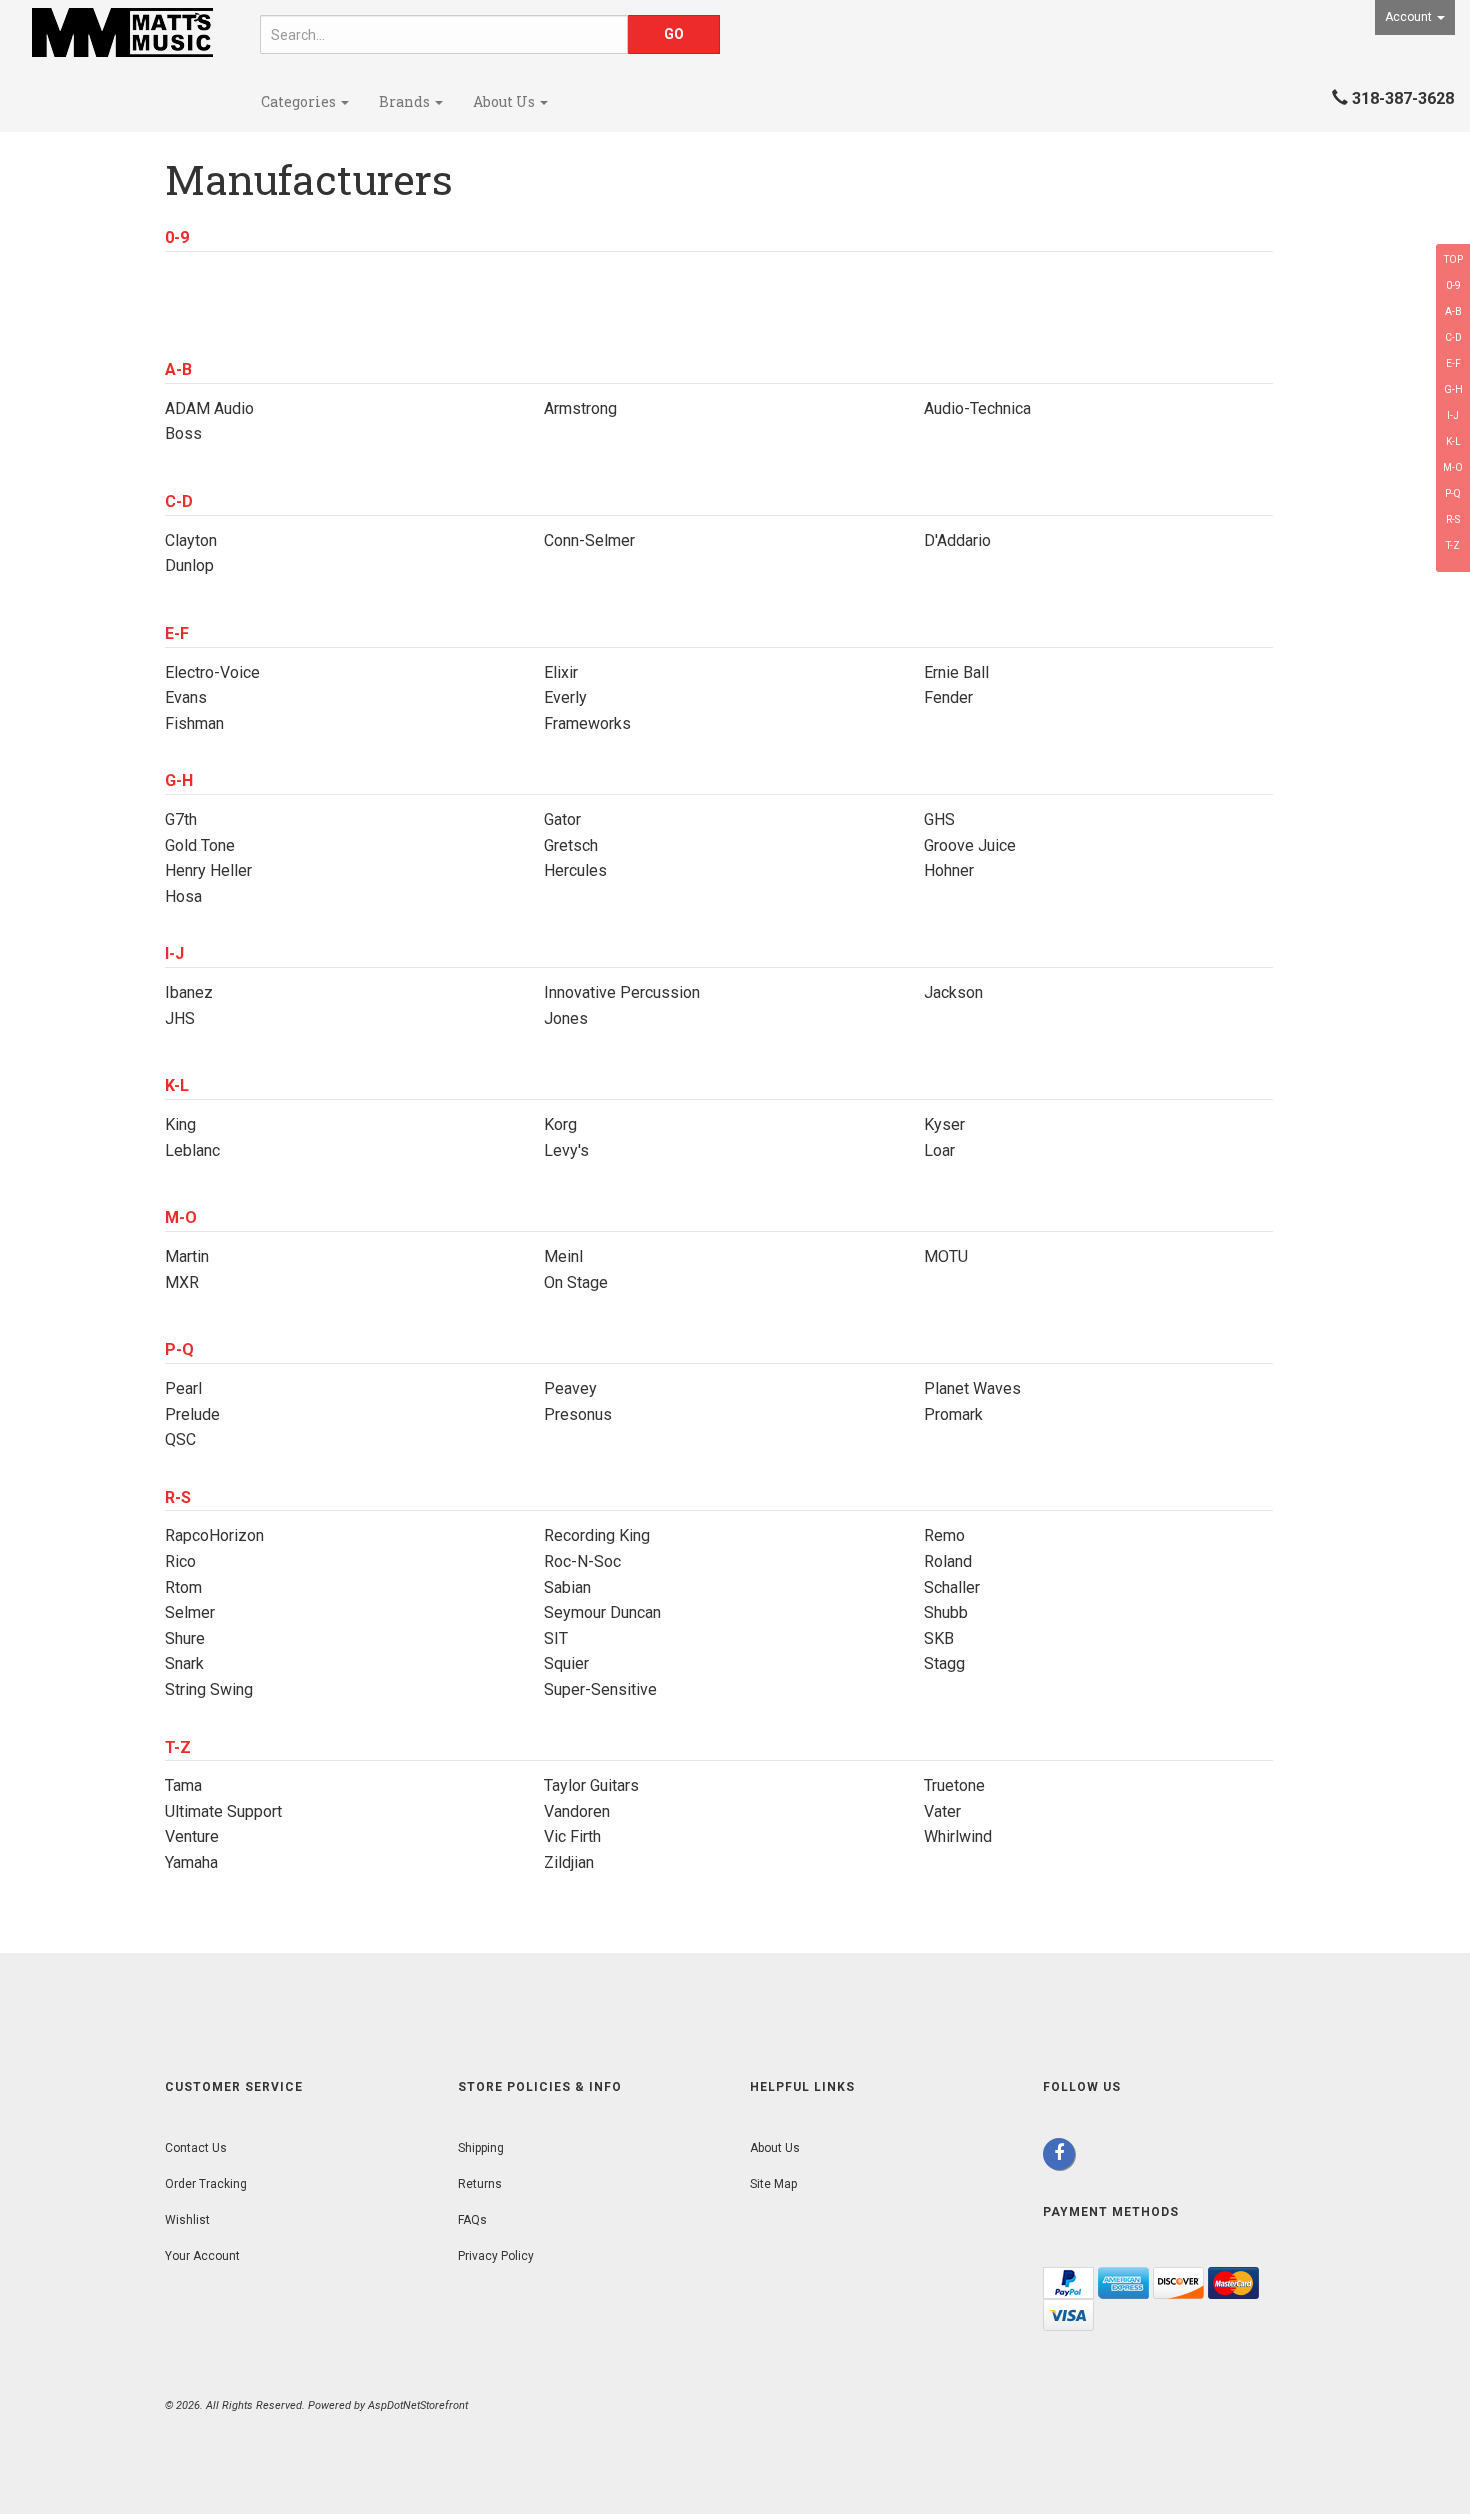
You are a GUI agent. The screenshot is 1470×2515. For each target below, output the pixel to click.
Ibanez (189, 992)
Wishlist (187, 2220)
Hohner (949, 870)
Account (1410, 17)
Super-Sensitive (600, 1689)
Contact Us (196, 2148)
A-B (1453, 311)
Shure (185, 1638)
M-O (1453, 467)
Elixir (561, 672)
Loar (939, 1150)
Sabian (567, 1587)
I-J (1453, 415)
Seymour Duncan (602, 1612)
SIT (556, 1638)
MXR (182, 1282)
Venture (192, 1836)
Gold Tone (200, 845)
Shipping (481, 2148)
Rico (180, 1561)
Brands (406, 101)
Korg (560, 1124)
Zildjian (569, 1862)
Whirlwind (958, 1836)
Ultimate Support (223, 1811)
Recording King (597, 1535)
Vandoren (577, 1811)
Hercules (575, 870)
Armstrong (580, 408)
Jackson (953, 992)
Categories (300, 101)
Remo (944, 1535)
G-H (1453, 389)
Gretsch (571, 845)
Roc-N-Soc (582, 1561)
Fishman (194, 723)
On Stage (576, 1282)
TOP (1453, 259)
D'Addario (957, 540)
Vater (942, 1811)
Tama (183, 1785)
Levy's (566, 1150)
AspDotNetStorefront (418, 2405)
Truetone (954, 1785)
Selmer (190, 1612)
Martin (187, 1256)
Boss (183, 433)
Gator (562, 819)
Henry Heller (208, 870)
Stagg (944, 1663)
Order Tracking (206, 2184)
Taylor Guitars (591, 1785)
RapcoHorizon (214, 1535)
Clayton (191, 540)
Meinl (563, 1256)
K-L (1453, 441)
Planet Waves (972, 1388)
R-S (1453, 519)
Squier (566, 1663)
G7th (181, 819)
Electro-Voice (212, 672)
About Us (505, 101)
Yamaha (191, 1862)
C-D (1453, 337)
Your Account (202, 2256)
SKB (939, 1638)
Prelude (192, 1414)
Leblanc (192, 1150)
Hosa (183, 896)
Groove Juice (970, 845)
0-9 (1453, 285)
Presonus (578, 1414)
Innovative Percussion (622, 992)
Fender (948, 697)
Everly (565, 697)
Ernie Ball (956, 672)
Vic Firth (572, 1836)
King (180, 1124)
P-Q (1453, 493)
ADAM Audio (209, 408)
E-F (1453, 363)
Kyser (944, 1124)
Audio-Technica (977, 408)
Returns (480, 2184)
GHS (939, 819)
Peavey (570, 1388)
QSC (180, 1439)
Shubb (946, 1612)
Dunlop (189, 565)
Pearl (183, 1388)
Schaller (952, 1587)
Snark (184, 1663)
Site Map (773, 2184)
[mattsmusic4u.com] (122, 32)
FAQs (472, 2220)
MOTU (946, 1256)
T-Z (1453, 545)
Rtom (183, 1587)
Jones (566, 1018)
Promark (953, 1414)
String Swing (209, 1689)
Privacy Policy (496, 2256)
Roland (948, 1561)
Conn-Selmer (589, 540)
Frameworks (587, 723)
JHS (180, 1018)
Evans (186, 697)
